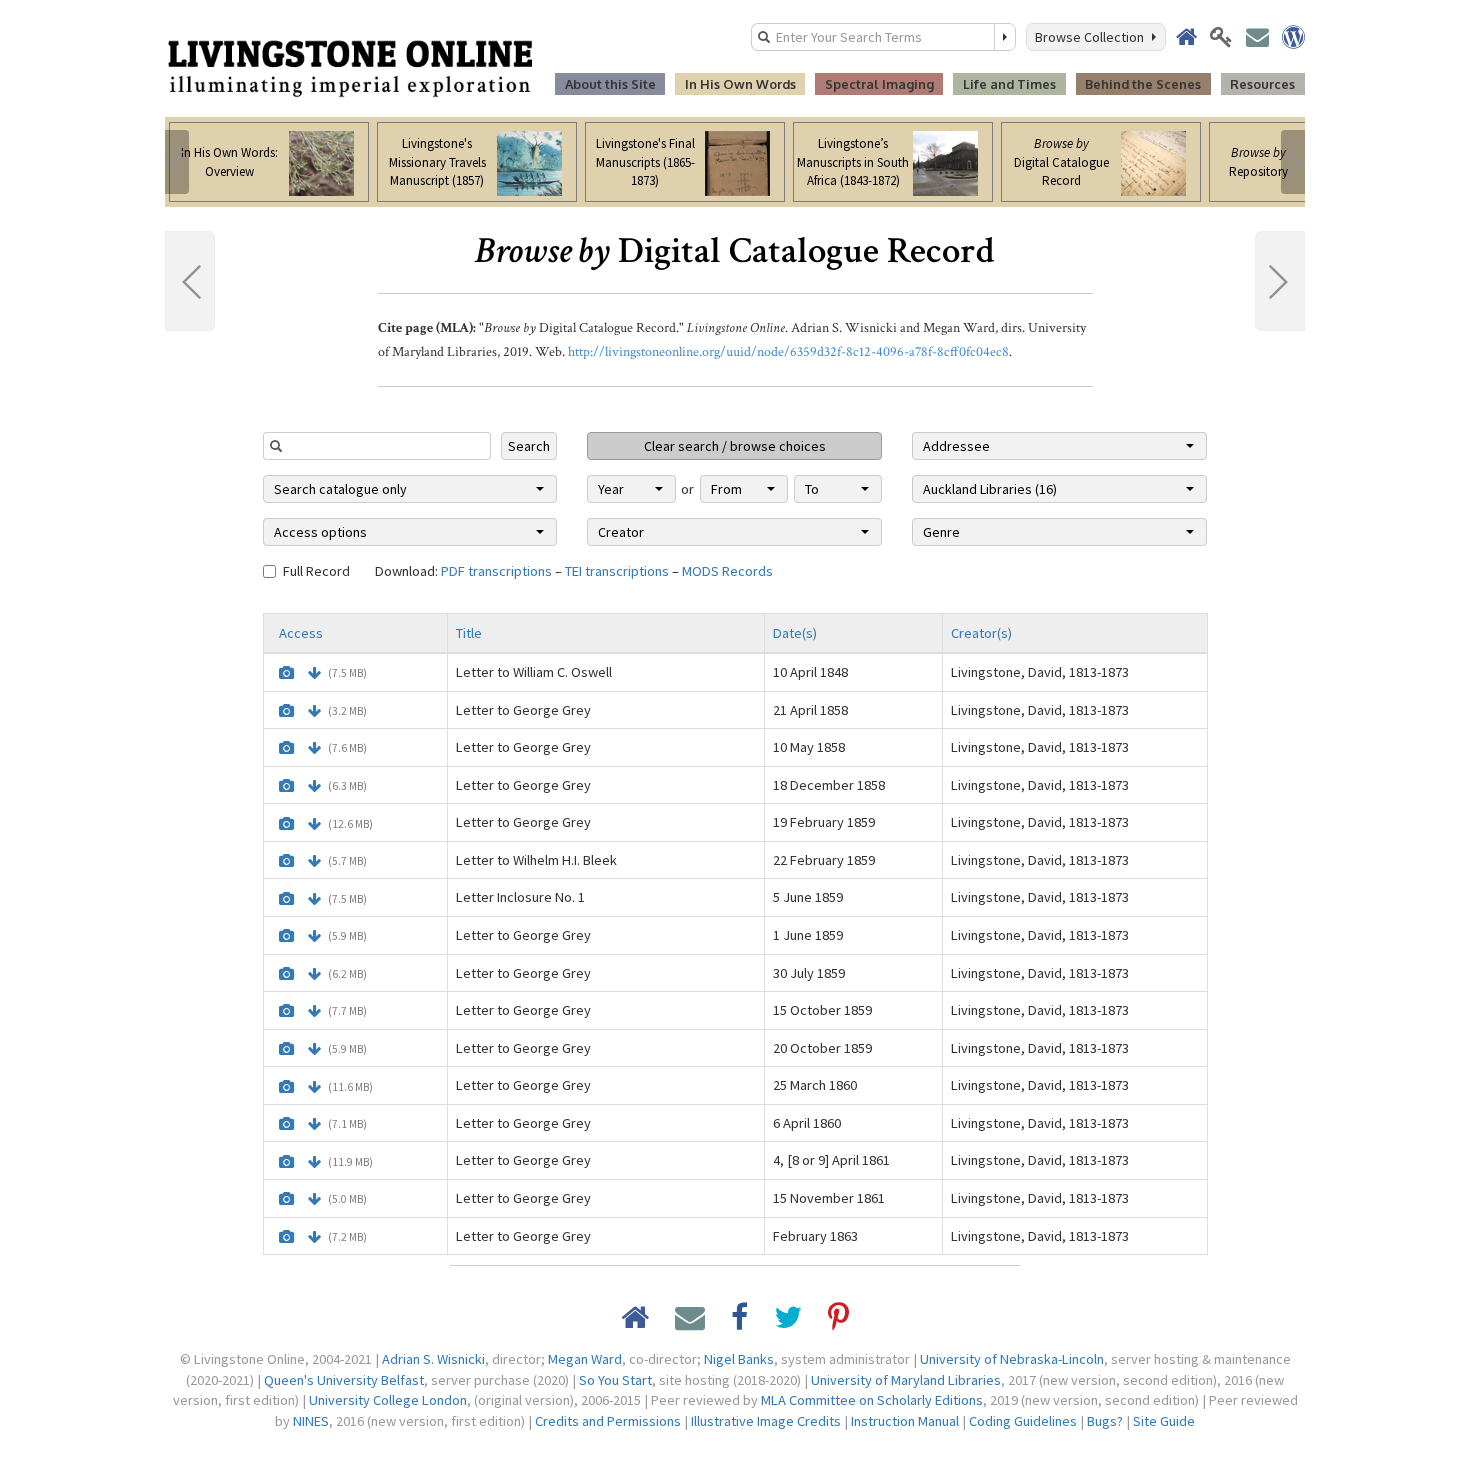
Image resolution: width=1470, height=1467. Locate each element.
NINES (311, 1421)
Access (301, 633)
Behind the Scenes (1143, 84)
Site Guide (1164, 1421)
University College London (388, 1400)
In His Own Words (740, 84)
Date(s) (795, 633)
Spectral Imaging (879, 84)
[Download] (314, 673)
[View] (286, 673)
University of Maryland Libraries (906, 1380)
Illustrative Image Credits (766, 1421)
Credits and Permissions (608, 1421)
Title (469, 633)
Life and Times (1009, 84)
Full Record (316, 571)
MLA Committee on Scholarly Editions (872, 1400)
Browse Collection (1092, 37)
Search (529, 446)
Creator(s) (981, 633)
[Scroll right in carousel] (1293, 162)
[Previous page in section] (190, 281)
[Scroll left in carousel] (177, 162)
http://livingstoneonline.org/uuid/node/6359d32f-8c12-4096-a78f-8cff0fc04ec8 (788, 352)
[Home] (350, 67)
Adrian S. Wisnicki (433, 1359)
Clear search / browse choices (735, 446)
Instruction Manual (905, 1421)
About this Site (610, 84)
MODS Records (727, 571)
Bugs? (1105, 1421)
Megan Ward (585, 1359)
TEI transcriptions (617, 571)
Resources (1262, 84)
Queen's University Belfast (344, 1380)
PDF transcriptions (496, 571)
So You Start (615, 1380)
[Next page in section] (1280, 281)
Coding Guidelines (1023, 1421)
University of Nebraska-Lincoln (1012, 1359)
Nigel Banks (739, 1359)
